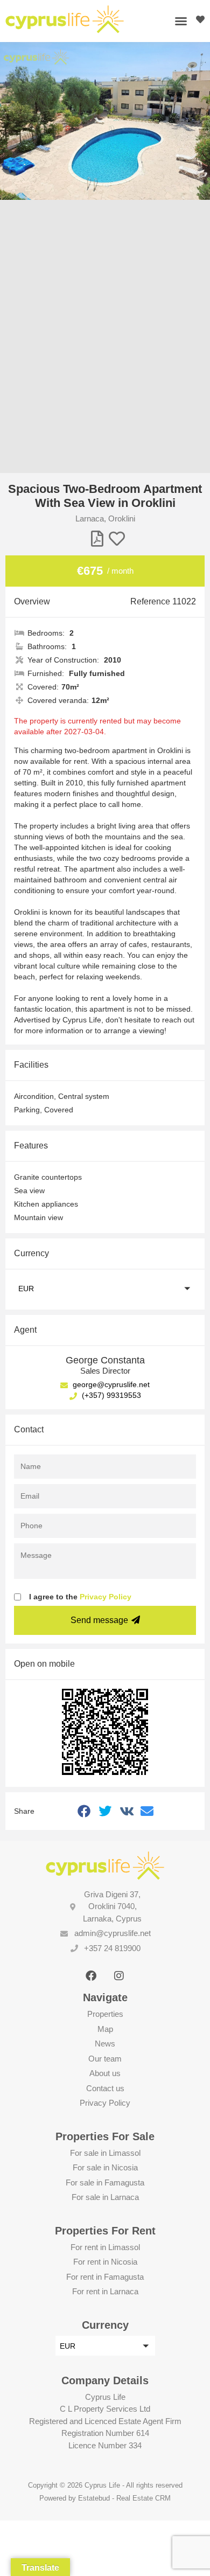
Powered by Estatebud (75, 2498)
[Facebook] (91, 1976)
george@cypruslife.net (110, 1384)
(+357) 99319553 (110, 1395)
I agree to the (80, 1597)
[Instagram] (119, 1976)
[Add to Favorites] (117, 539)
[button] (181, 21)
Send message (99, 1620)
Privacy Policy (106, 1597)
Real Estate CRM (143, 2498)
